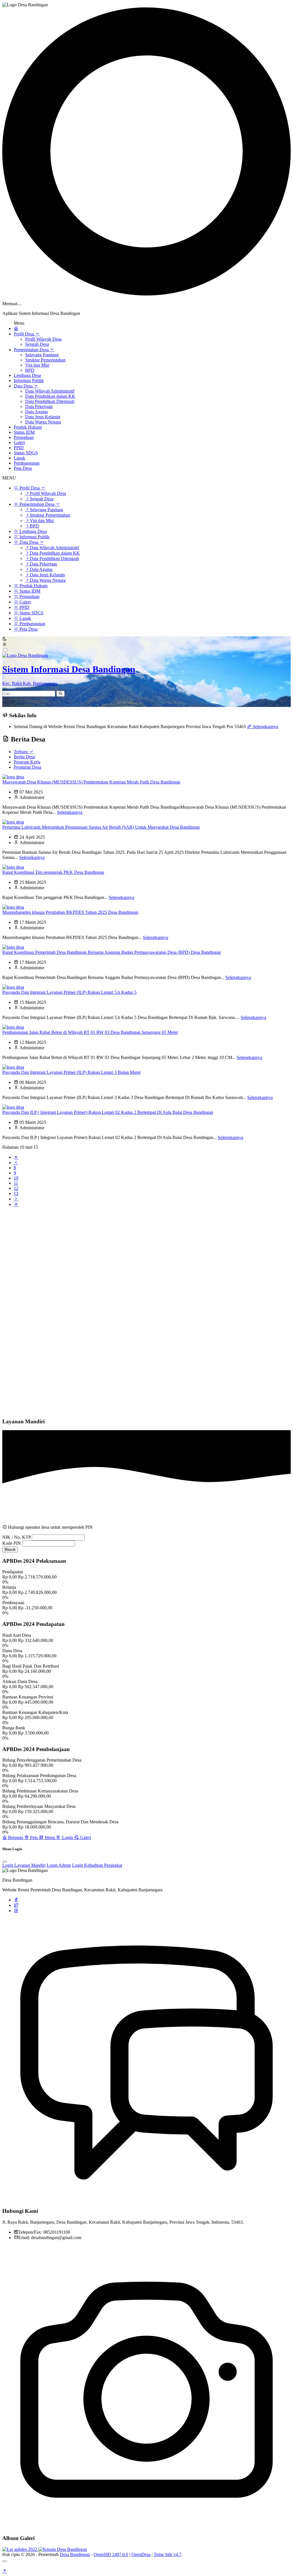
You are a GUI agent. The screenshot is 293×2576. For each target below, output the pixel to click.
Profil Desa (24, 334)
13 (16, 1193)
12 (16, 1188)
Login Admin (59, 1865)
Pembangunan (27, 463)
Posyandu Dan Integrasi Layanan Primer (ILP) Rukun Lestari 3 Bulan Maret (71, 1072)
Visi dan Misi (37, 365)
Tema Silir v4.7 (168, 2554)
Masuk (10, 1549)
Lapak (19, 458)
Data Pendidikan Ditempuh (50, 401)
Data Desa (24, 386)
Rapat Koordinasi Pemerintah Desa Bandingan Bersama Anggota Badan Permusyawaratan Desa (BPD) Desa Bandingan (112, 952)
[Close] (5, 1862)
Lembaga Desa (27, 375)
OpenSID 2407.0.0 (111, 2554)
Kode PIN (12, 1543)
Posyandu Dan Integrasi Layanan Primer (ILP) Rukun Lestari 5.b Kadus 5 (69, 992)
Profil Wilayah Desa (43, 339)
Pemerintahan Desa (32, 350)
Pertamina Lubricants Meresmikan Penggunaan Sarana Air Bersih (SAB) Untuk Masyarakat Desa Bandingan (101, 827)
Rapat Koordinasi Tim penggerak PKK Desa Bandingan (53, 872)
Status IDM (24, 432)
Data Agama (36, 412)
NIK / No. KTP (16, 1537)
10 (16, 1178)
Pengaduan (24, 437)
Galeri (19, 442)
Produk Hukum (28, 427)
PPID (19, 448)
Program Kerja (27, 762)
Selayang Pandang (42, 355)
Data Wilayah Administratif (50, 391)
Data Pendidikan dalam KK (50, 396)
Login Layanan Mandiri (24, 1865)
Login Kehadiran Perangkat (97, 1865)
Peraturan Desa (27, 767)
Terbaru (21, 752)
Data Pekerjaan (39, 406)
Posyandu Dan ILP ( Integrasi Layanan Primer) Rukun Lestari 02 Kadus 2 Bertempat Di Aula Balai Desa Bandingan (108, 1112)
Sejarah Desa (37, 344)
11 (16, 1183)
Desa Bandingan (75, 2554)
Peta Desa (23, 468)
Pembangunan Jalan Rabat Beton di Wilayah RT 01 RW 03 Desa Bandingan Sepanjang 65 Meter (90, 1032)
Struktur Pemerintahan (45, 360)
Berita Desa (24, 757)
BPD (30, 370)
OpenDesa (141, 2554)
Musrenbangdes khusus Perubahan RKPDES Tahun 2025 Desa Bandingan (70, 912)
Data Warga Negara (43, 422)
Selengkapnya (265, 727)
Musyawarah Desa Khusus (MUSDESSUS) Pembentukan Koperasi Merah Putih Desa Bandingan (91, 782)
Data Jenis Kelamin (43, 417)
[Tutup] (5, 2561)
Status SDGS (26, 453)
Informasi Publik (29, 380)
